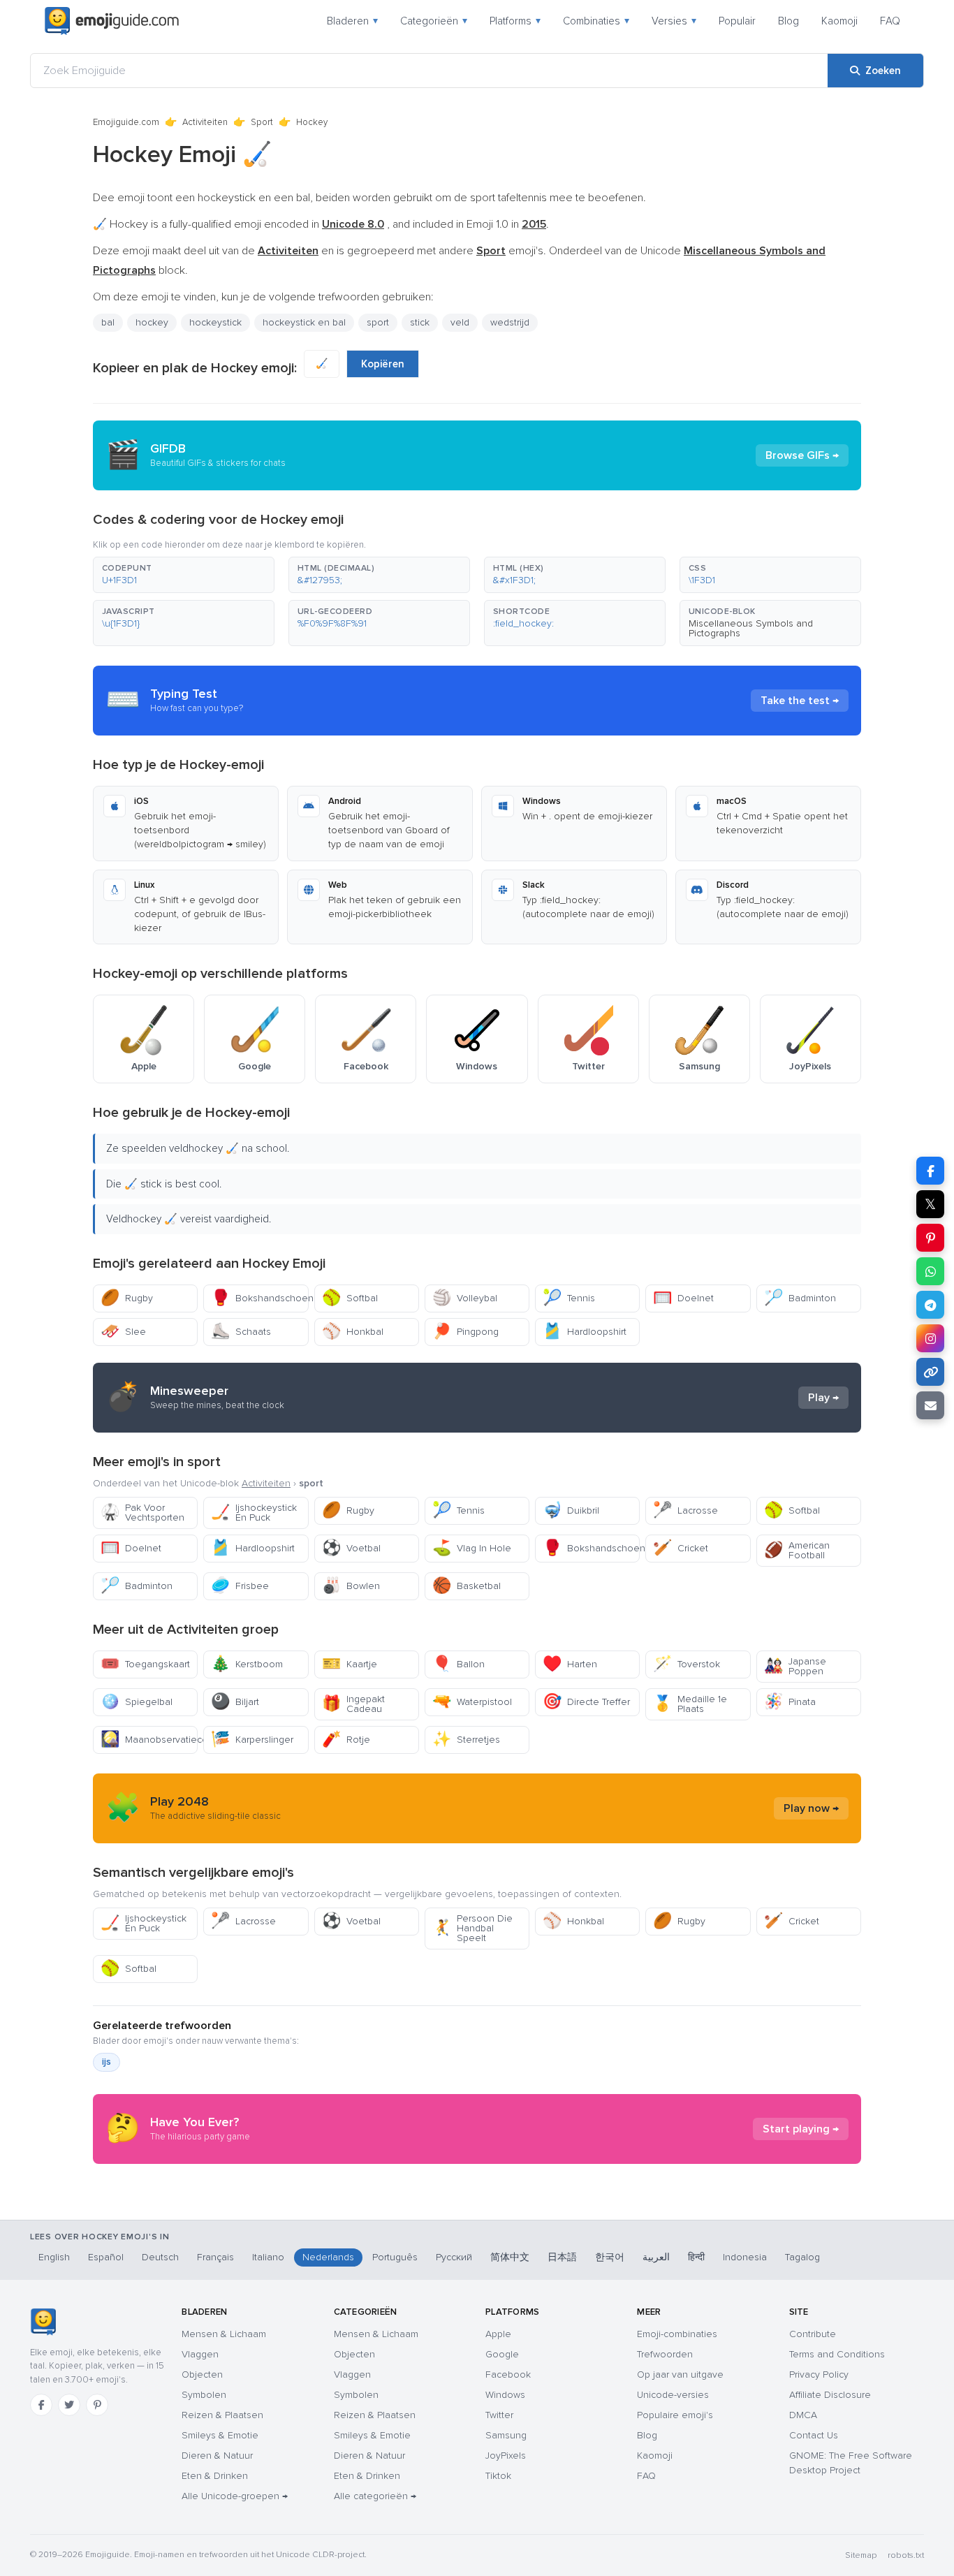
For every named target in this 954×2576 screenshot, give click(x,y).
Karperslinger (252, 1740)
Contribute (813, 2334)
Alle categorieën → (375, 2496)
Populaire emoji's (675, 2415)
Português (395, 2257)
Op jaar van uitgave (680, 2374)
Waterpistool (472, 1702)
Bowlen (351, 1586)
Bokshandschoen (259, 1298)
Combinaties (596, 21)
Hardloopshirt (585, 1332)
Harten (570, 1664)
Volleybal (465, 1298)
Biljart (235, 1702)
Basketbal (467, 1586)
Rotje (346, 1740)
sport (378, 322)
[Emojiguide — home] (112, 21)
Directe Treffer (586, 1702)
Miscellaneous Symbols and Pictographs (751, 628)
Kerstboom (247, 1664)
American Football (797, 1550)
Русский (454, 2257)
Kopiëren (383, 364)
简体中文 (510, 2257)
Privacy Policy (819, 2374)
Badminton (800, 1298)
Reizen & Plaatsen (222, 2415)
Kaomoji (839, 21)
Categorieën (434, 21)
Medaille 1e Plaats (690, 1704)
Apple (498, 2334)
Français (215, 2257)
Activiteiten (205, 122)
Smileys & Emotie (220, 2435)
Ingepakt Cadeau (353, 1704)
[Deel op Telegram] (930, 1305)
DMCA (803, 2415)
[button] (184, 575)
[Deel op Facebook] (930, 1171)
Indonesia (745, 2257)
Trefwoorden (665, 2354)
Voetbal (351, 1548)
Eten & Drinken (215, 2476)
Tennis (569, 1298)
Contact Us (814, 2435)
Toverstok (687, 1664)
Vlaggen (200, 2354)
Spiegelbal (137, 1702)
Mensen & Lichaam (224, 2334)
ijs (107, 2062)
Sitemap (861, 2555)
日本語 (562, 2257)
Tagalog (802, 2257)
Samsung (506, 2435)
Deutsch (160, 2257)
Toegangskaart (145, 1664)
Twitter (499, 2415)
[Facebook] (41, 2405)
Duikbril (571, 1510)
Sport (262, 122)
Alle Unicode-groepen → (235, 2496)
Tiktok (498, 2476)
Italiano (268, 2257)
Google (502, 2354)
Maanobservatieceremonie (149, 1740)
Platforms (515, 21)
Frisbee (240, 1586)
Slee (123, 1332)
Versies (674, 21)
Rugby (127, 1298)
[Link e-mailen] (930, 1405)
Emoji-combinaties (677, 2334)
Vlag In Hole (472, 1548)
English (54, 2257)
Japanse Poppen (795, 1666)
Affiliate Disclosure (830, 2395)
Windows (505, 2395)
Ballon (458, 1664)
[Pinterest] (97, 2405)
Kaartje (350, 1664)
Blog (788, 21)
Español (106, 2257)
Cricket (681, 1548)
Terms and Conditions (837, 2354)
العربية (656, 2257)
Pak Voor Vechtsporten (142, 1513)
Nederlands (328, 2257)
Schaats (241, 1332)
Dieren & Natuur (217, 2456)
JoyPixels (506, 2456)
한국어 (610, 2257)
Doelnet (683, 1298)
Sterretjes (466, 1740)
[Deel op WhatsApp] (930, 1271)
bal (108, 322)
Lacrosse (685, 1510)
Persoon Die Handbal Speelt (472, 1928)
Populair (737, 21)
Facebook (508, 2374)
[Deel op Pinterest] (930, 1238)
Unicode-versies (673, 2395)
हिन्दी (696, 2257)
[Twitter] (69, 2405)
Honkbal (353, 1332)
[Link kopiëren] (930, 1372)
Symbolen (204, 2395)
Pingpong (465, 1332)
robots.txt (906, 2555)
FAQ (890, 21)
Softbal (350, 1298)
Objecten (202, 2374)
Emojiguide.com (126, 122)
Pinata (790, 1702)
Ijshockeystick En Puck (254, 1513)
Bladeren (352, 21)
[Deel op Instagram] (930, 1338)
